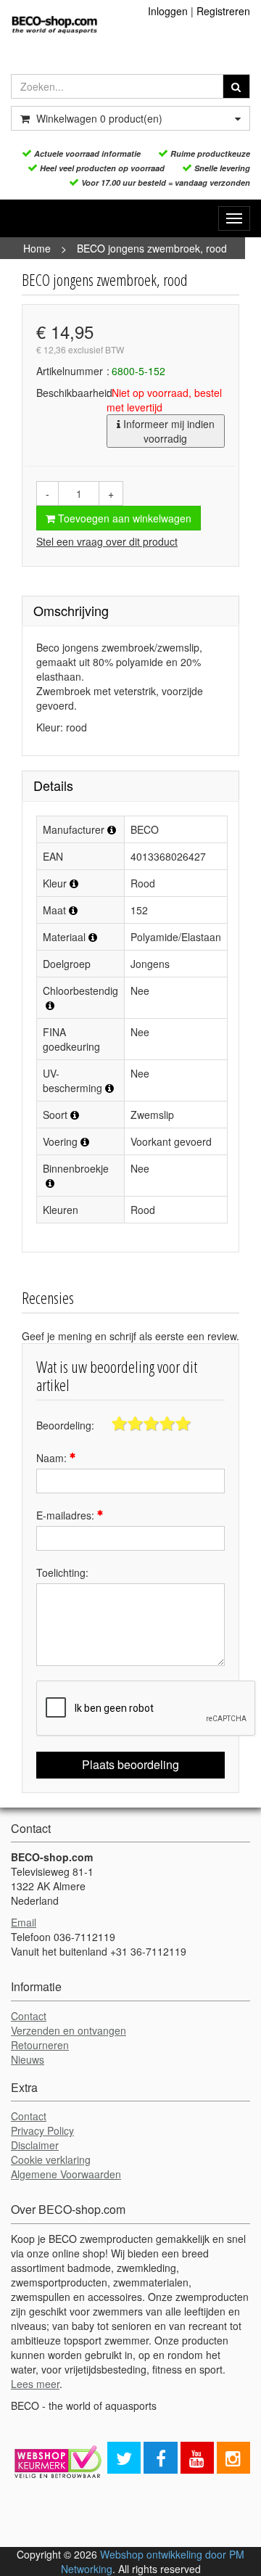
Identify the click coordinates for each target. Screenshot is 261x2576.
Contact (29, 2016)
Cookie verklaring (51, 2159)
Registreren (223, 11)
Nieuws (28, 2059)
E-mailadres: (67, 1515)
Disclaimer (35, 2145)
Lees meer (35, 2384)
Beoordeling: (65, 1425)
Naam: (53, 1458)
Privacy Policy (42, 2130)
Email (24, 1922)
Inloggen (168, 11)
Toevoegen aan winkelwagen (123, 518)
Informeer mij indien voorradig (167, 431)
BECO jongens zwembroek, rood (152, 248)
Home (37, 248)
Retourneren (40, 2045)
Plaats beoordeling (130, 1764)
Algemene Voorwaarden (66, 2174)
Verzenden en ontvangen (69, 2030)
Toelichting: (62, 1572)
